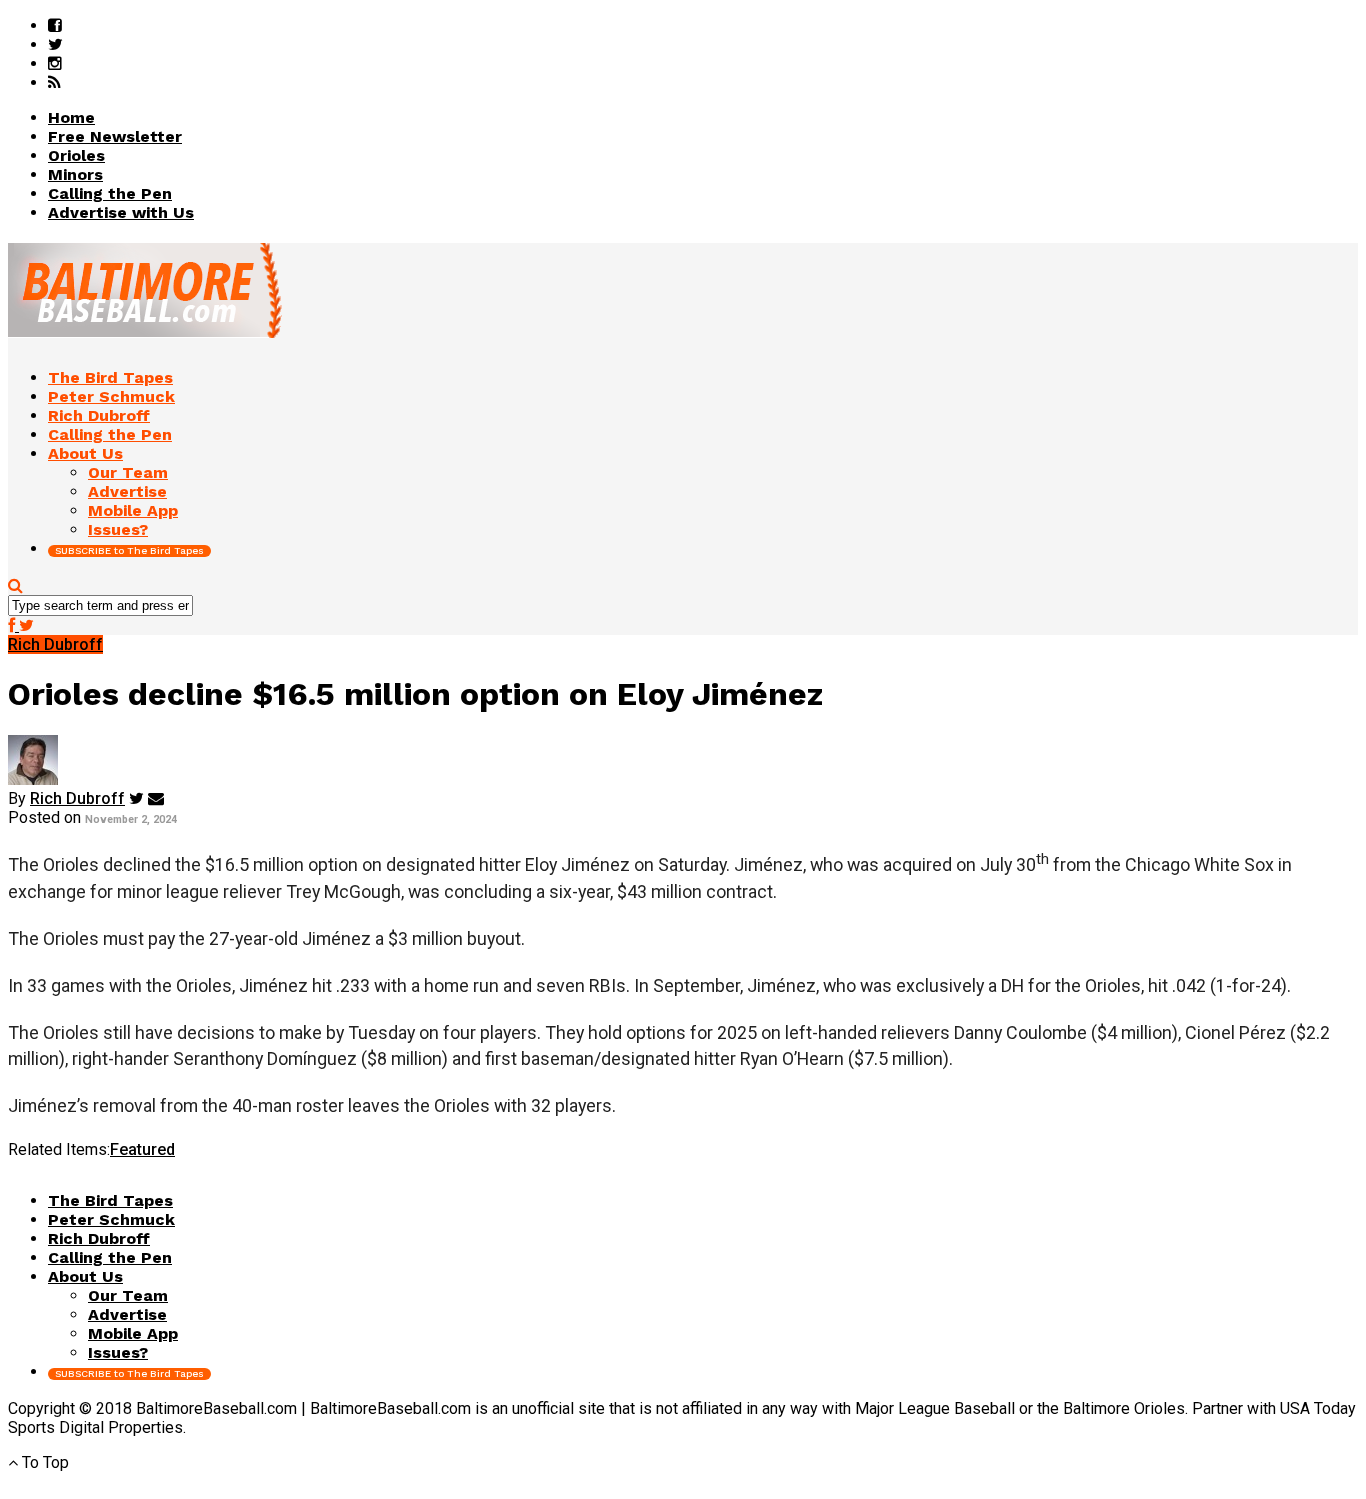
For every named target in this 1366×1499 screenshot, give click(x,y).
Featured (142, 1149)
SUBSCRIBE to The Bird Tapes (129, 550)
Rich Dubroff (77, 798)
